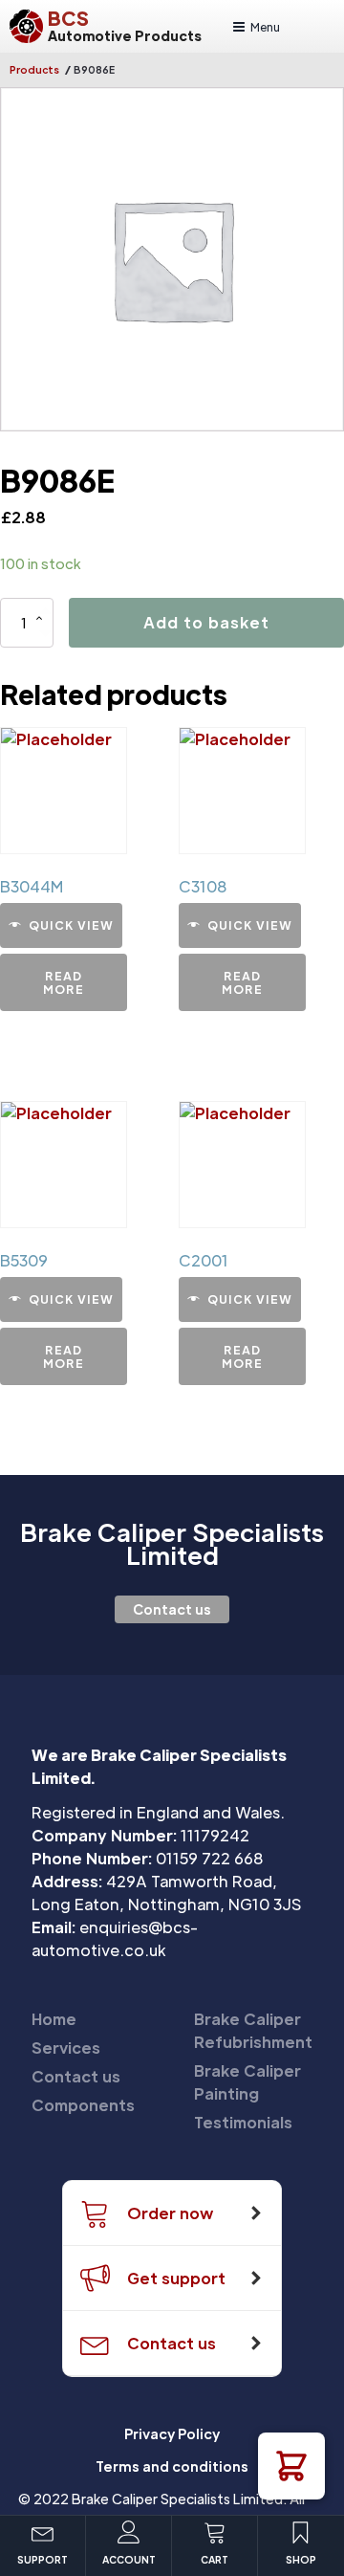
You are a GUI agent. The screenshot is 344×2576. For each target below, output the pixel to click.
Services (66, 2048)
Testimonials (243, 2122)
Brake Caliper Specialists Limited (172, 1544)
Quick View (71, 925)
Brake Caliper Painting (247, 2082)
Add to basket (206, 622)
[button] (291, 2466)
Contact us (172, 1609)
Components (83, 2105)
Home (54, 2019)
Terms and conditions (172, 2466)
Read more (64, 982)
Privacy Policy (172, 2433)
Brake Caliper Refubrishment (253, 2030)
